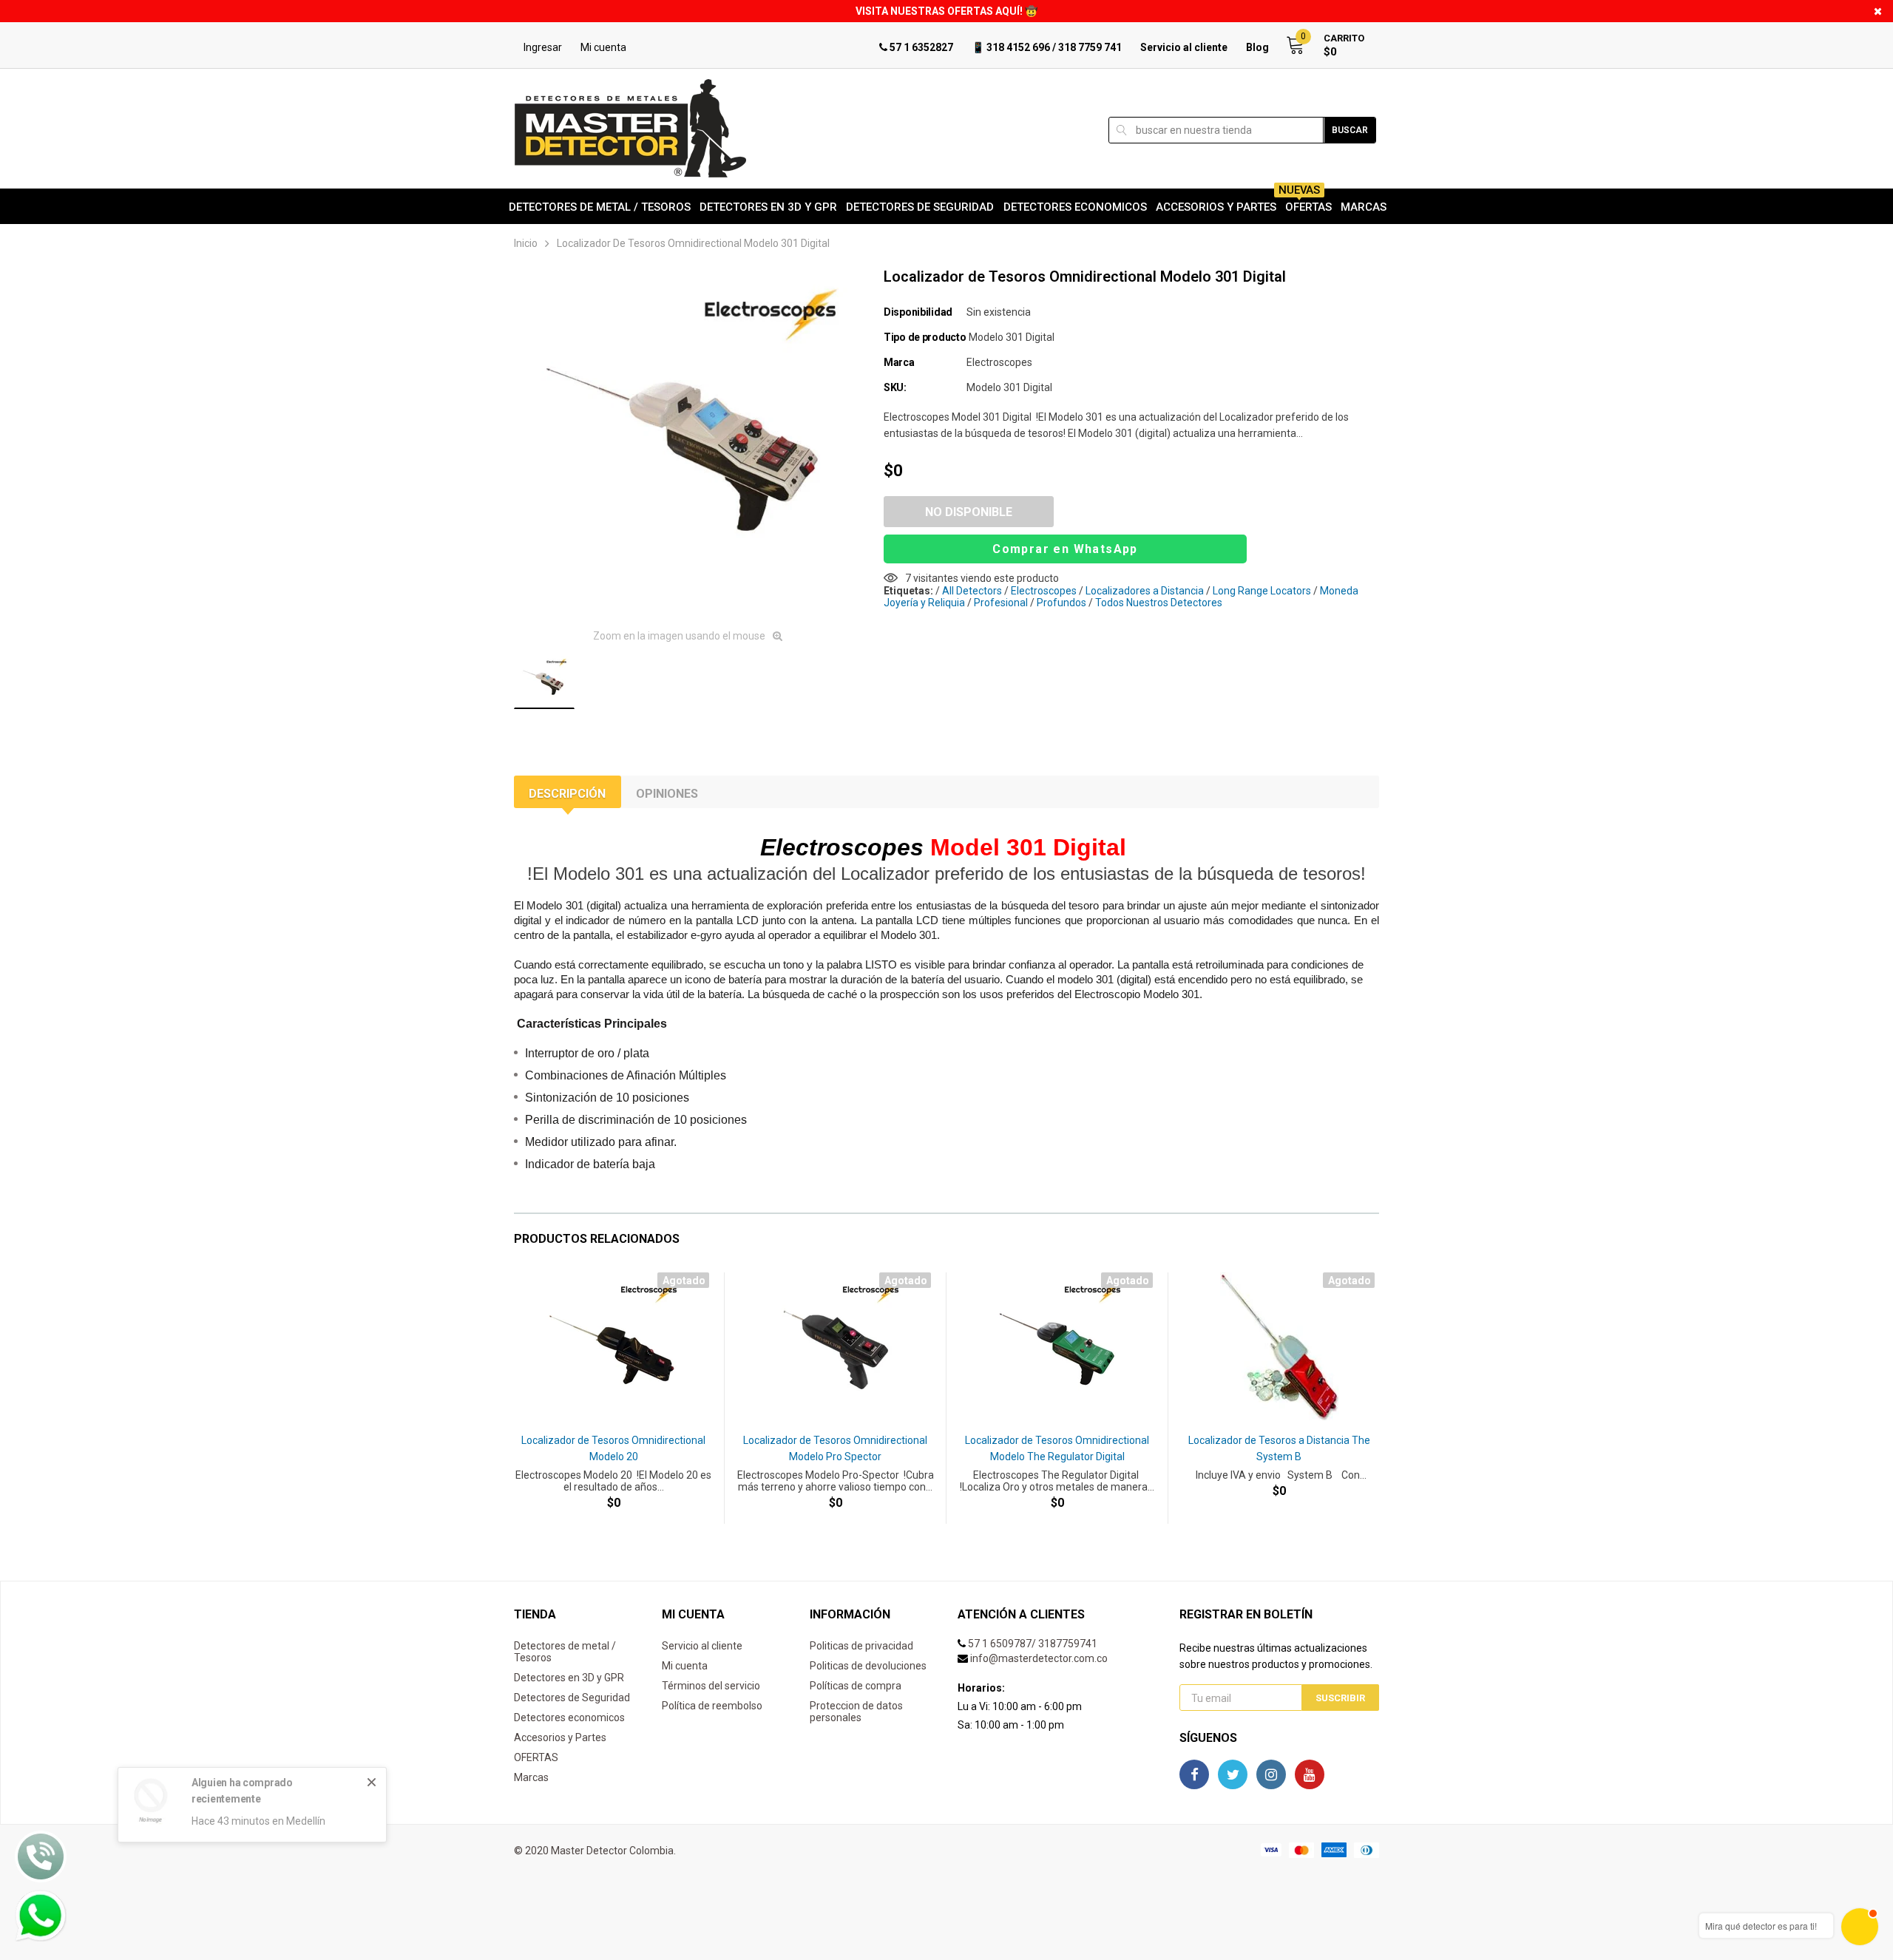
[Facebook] (1194, 1774)
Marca (899, 362)
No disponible (969, 512)
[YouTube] (1310, 1774)
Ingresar (543, 47)
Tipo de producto (925, 337)
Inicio (526, 243)
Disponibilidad (918, 312)
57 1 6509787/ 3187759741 (1033, 1644)
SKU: (895, 387)
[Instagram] (1271, 1774)
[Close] (372, 1782)
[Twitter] (1233, 1774)
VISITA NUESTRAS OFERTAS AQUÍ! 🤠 (946, 11)
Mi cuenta (603, 47)
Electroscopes (999, 362)
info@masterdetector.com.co (1039, 1658)
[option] (688, 443)
